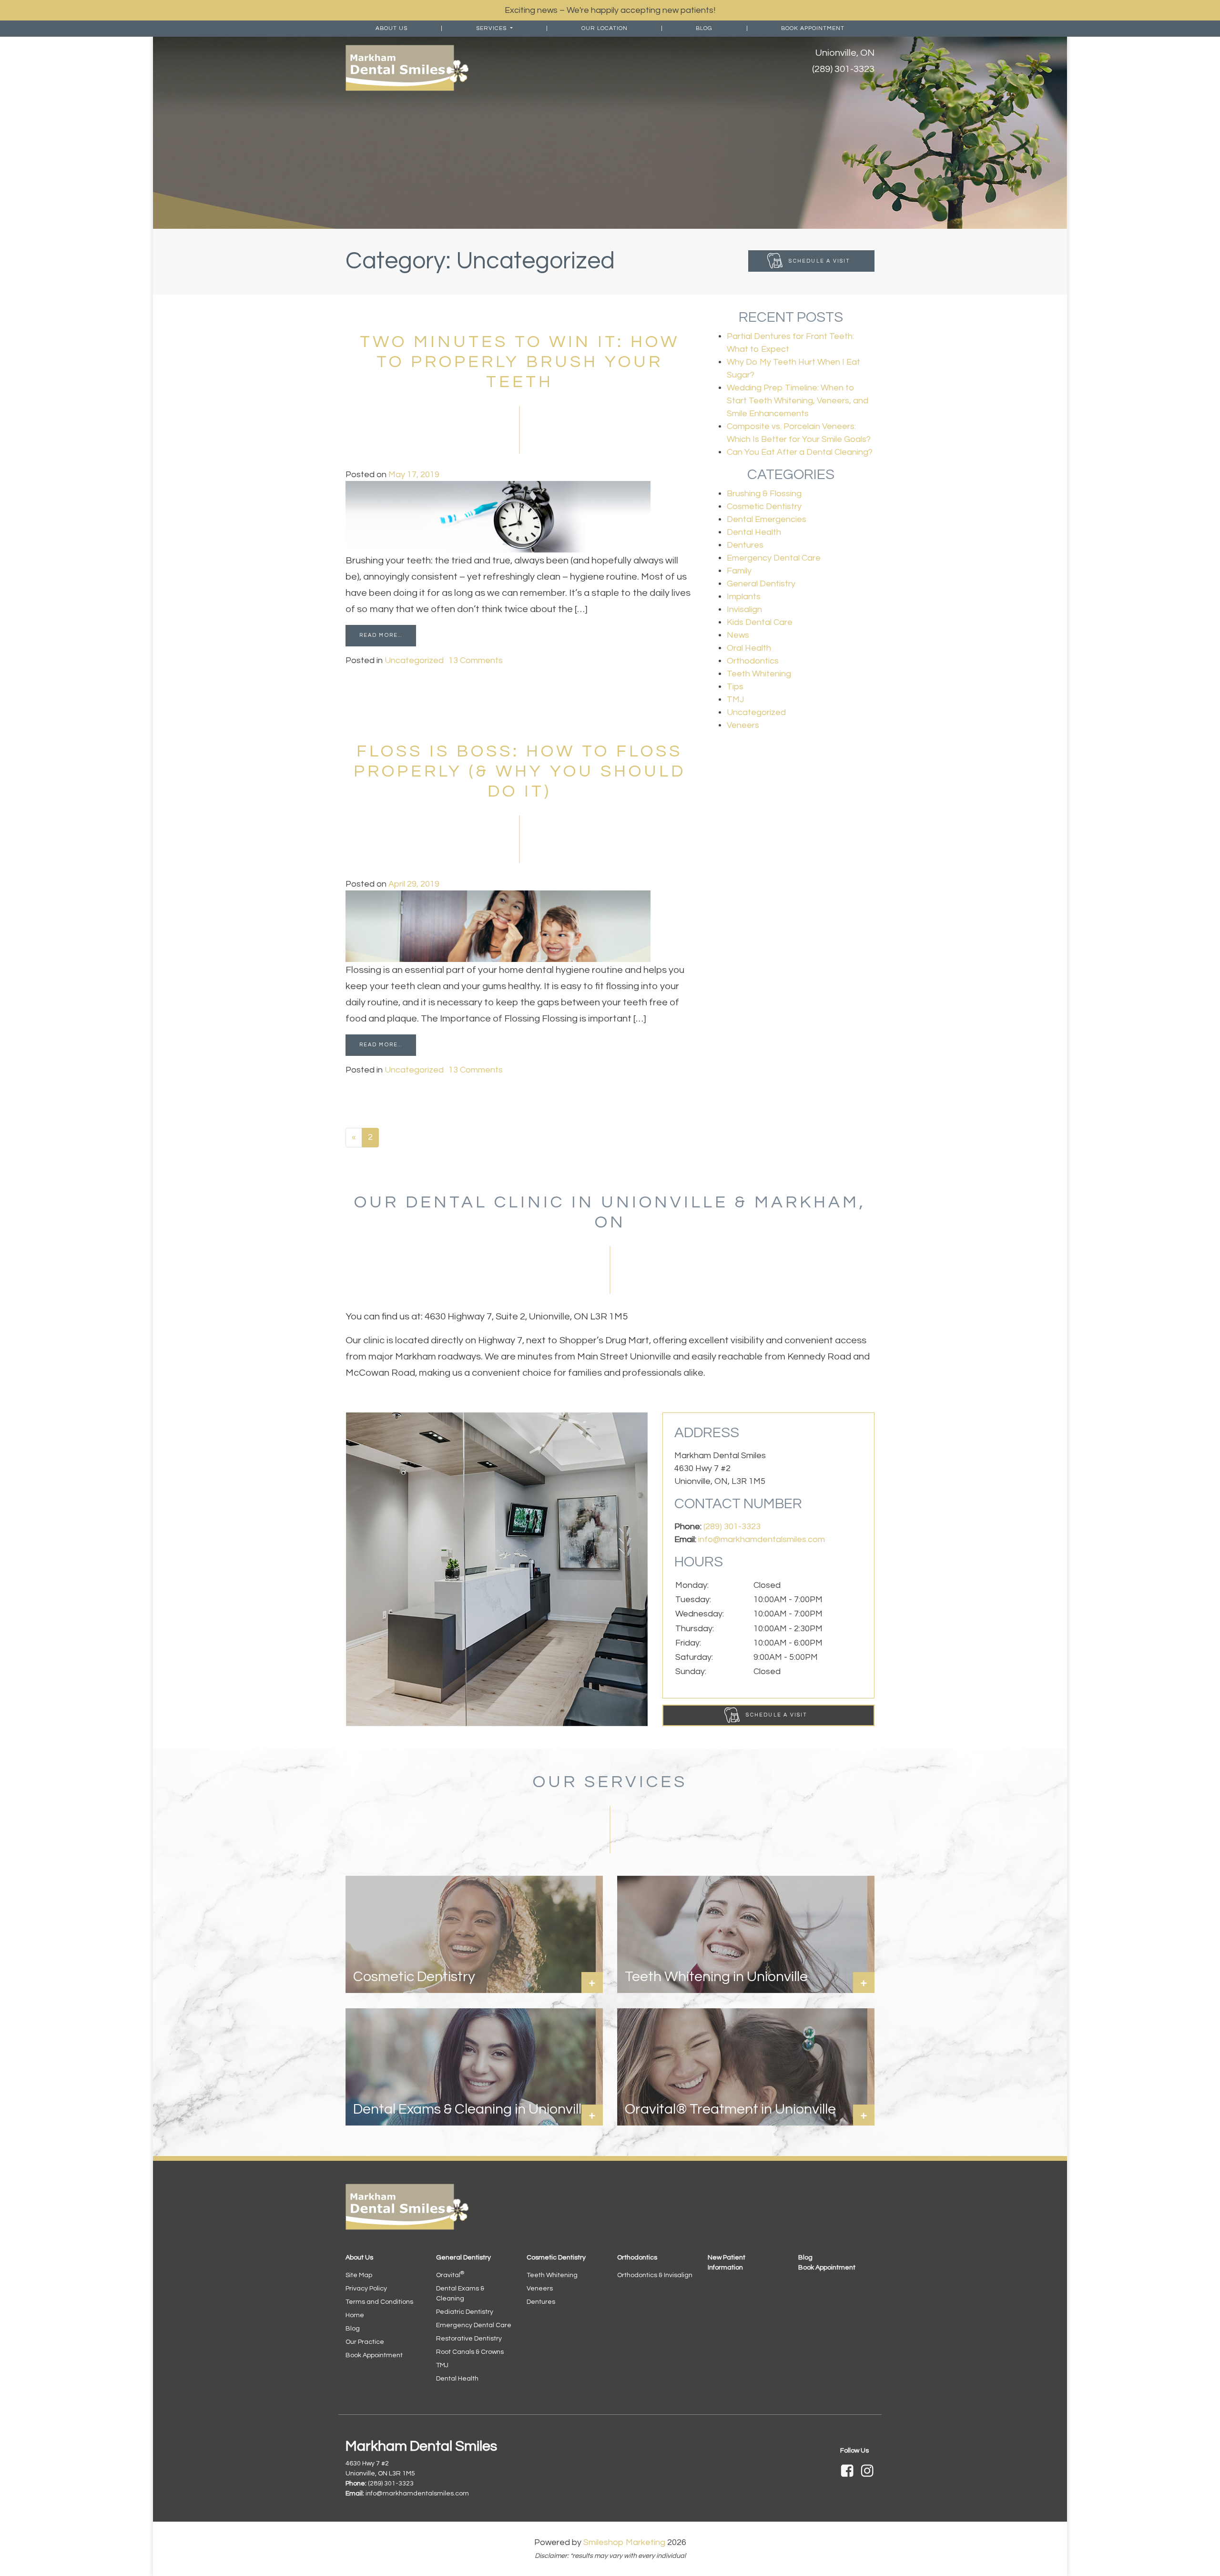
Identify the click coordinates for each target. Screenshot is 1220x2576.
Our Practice (365, 2342)
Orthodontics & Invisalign (655, 2275)
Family (739, 571)
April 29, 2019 (414, 884)
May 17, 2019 (414, 475)
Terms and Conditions (379, 2302)
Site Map (359, 2275)
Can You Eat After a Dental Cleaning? (800, 452)
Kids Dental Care (760, 622)
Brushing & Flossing (764, 494)
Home (355, 2315)
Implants (744, 597)
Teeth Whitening (759, 674)
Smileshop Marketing (624, 2542)
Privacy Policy (366, 2289)
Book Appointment (813, 28)
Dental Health (754, 532)
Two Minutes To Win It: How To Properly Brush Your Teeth (520, 362)
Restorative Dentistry (469, 2339)
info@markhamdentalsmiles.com (762, 1539)
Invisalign (744, 609)
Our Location (605, 28)
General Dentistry (761, 584)
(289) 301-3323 (843, 69)
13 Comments (476, 660)
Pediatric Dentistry (465, 2312)
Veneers (743, 725)
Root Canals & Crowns (470, 2352)
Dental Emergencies (767, 519)
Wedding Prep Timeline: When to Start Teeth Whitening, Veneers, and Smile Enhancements (798, 401)
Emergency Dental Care (774, 558)
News (738, 635)
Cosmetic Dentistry (764, 506)
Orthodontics (753, 661)
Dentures (745, 545)
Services (492, 28)
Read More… (381, 635)
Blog (704, 28)
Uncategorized (414, 660)
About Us (391, 28)
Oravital (450, 2275)
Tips (735, 687)
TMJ (735, 700)
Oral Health (749, 648)
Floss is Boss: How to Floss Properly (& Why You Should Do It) (520, 771)
